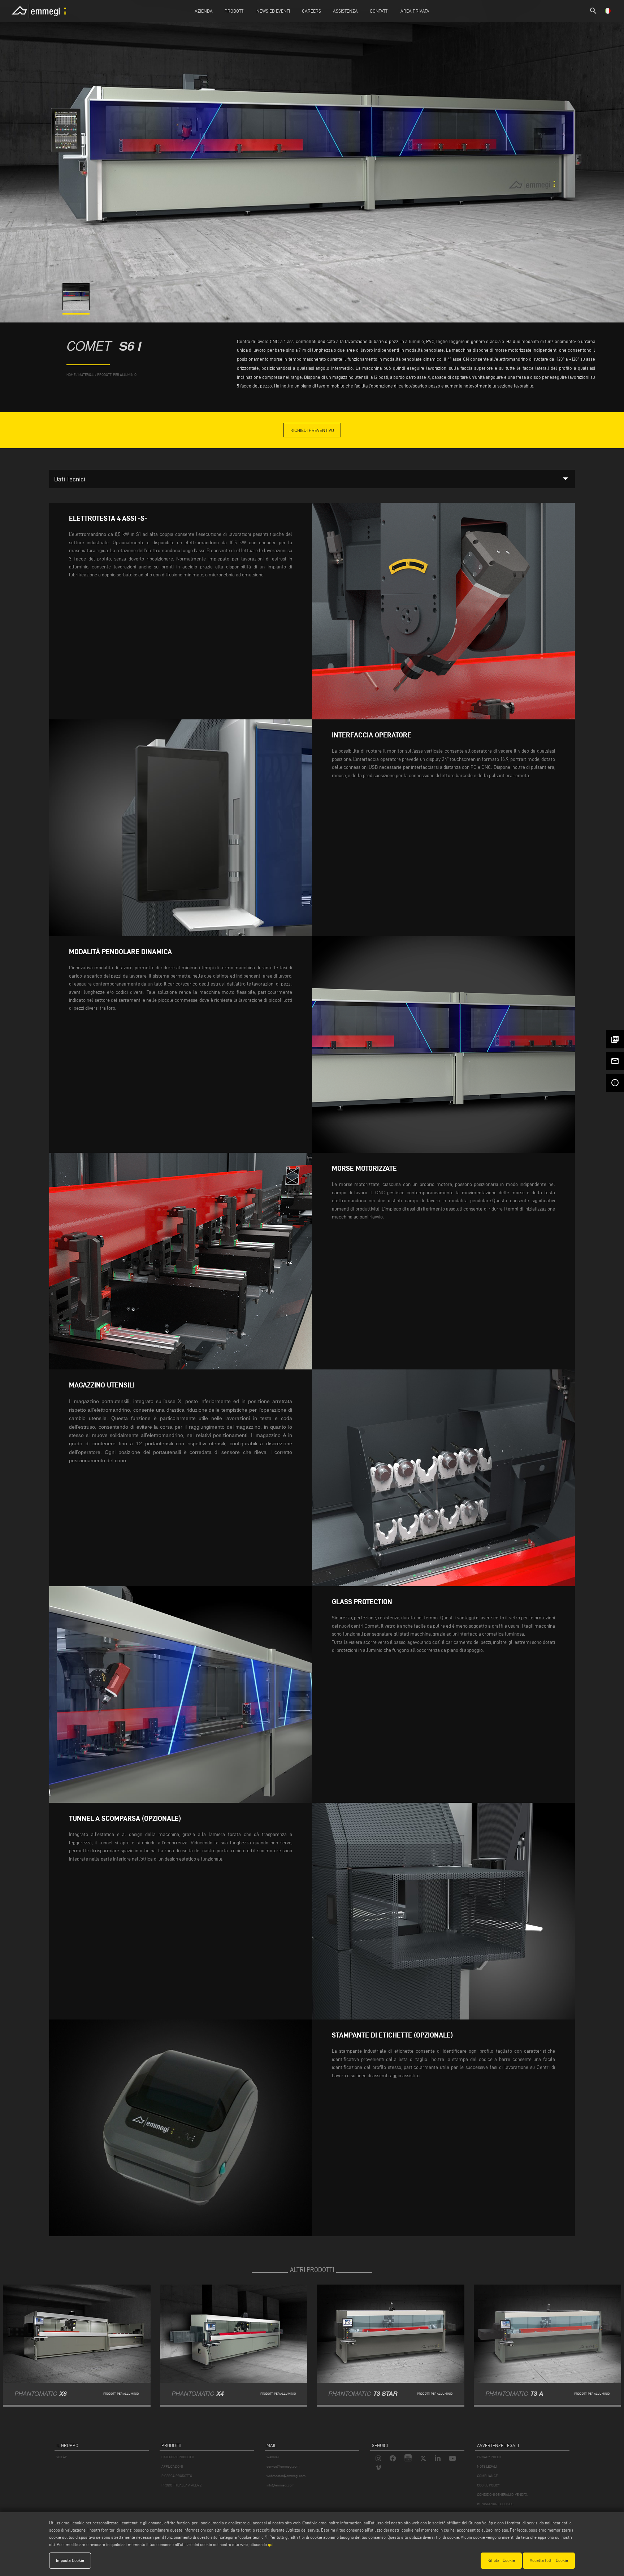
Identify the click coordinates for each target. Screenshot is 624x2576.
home (71, 375)
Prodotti (235, 11)
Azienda (204, 11)
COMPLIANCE (487, 2476)
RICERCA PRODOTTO (177, 2476)
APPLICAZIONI (172, 2466)
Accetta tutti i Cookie (549, 2560)
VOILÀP (62, 2457)
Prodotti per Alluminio (117, 375)
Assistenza (345, 11)
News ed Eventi (273, 11)
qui (271, 2544)
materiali (86, 375)
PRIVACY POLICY (489, 2457)
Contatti (379, 11)
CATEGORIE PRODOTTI (178, 2457)
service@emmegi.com (283, 2466)
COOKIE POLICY (488, 2485)
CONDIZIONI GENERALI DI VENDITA (502, 2495)
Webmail (273, 2457)
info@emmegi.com (280, 2485)
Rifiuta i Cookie (501, 2560)
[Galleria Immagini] (77, 308)
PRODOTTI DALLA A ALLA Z (181, 2485)
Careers (311, 11)
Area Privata (415, 11)
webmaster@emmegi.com (286, 2476)
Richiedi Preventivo (312, 430)
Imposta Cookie (70, 2560)
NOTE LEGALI (487, 2466)
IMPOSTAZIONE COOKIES (495, 2504)
